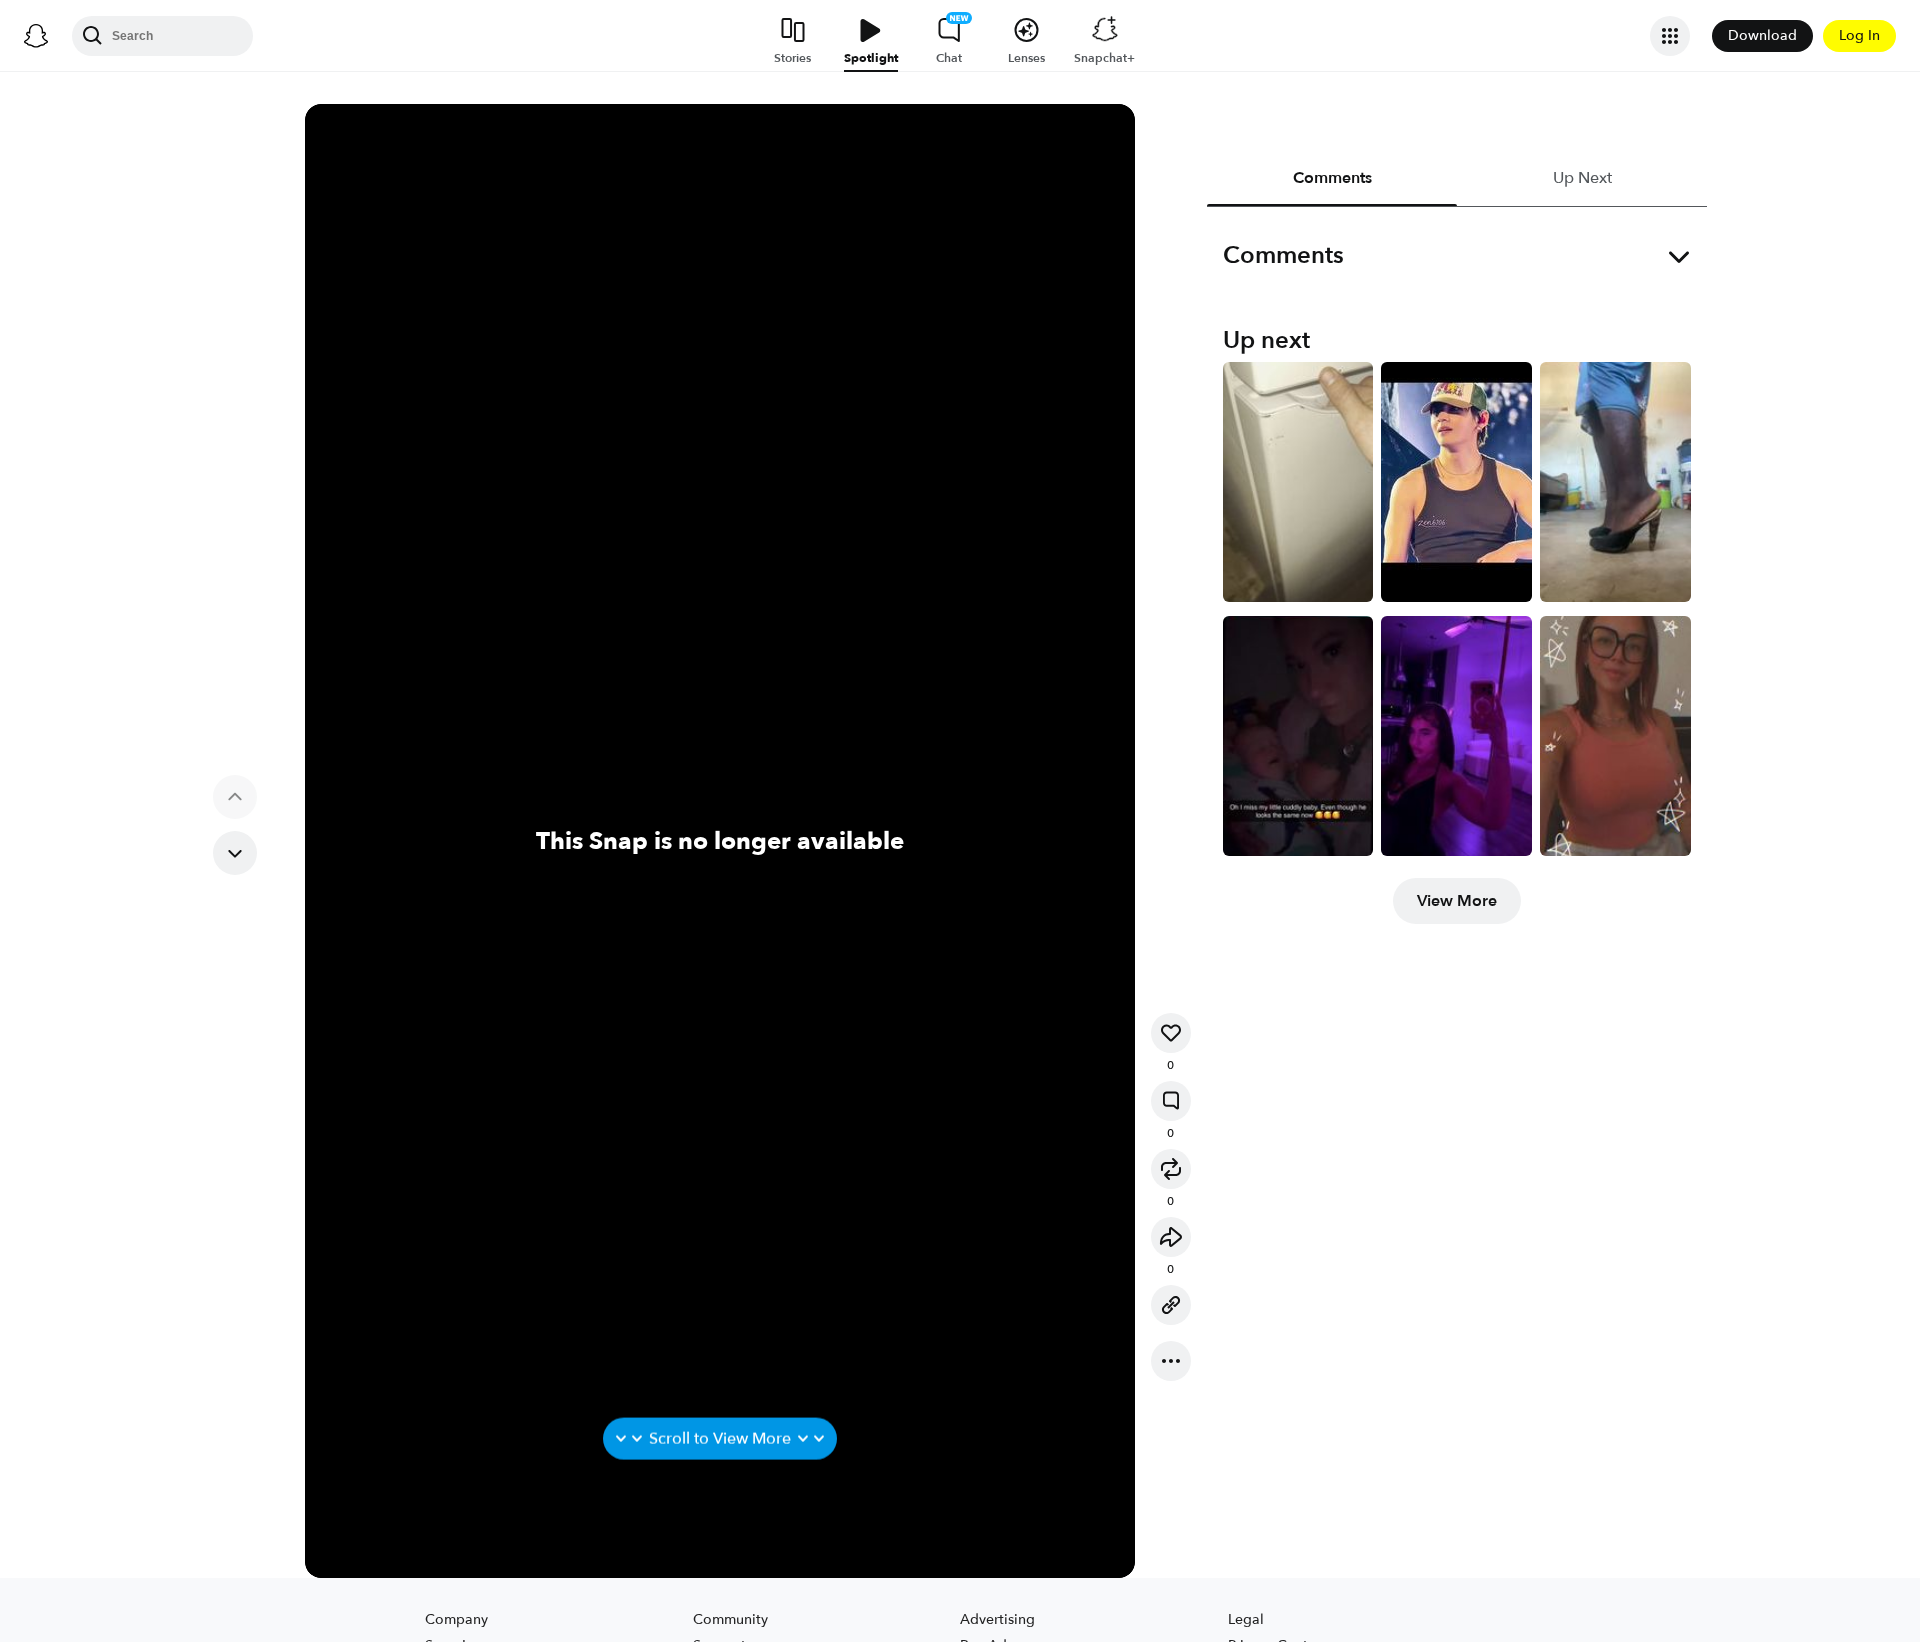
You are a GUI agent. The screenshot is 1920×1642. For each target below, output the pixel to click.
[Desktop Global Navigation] (36, 36)
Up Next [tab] (1581, 178)
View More (1457, 901)
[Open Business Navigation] (1670, 36)
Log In (1859, 35)
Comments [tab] (1331, 178)
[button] (1171, 1033)
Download (1762, 35)
